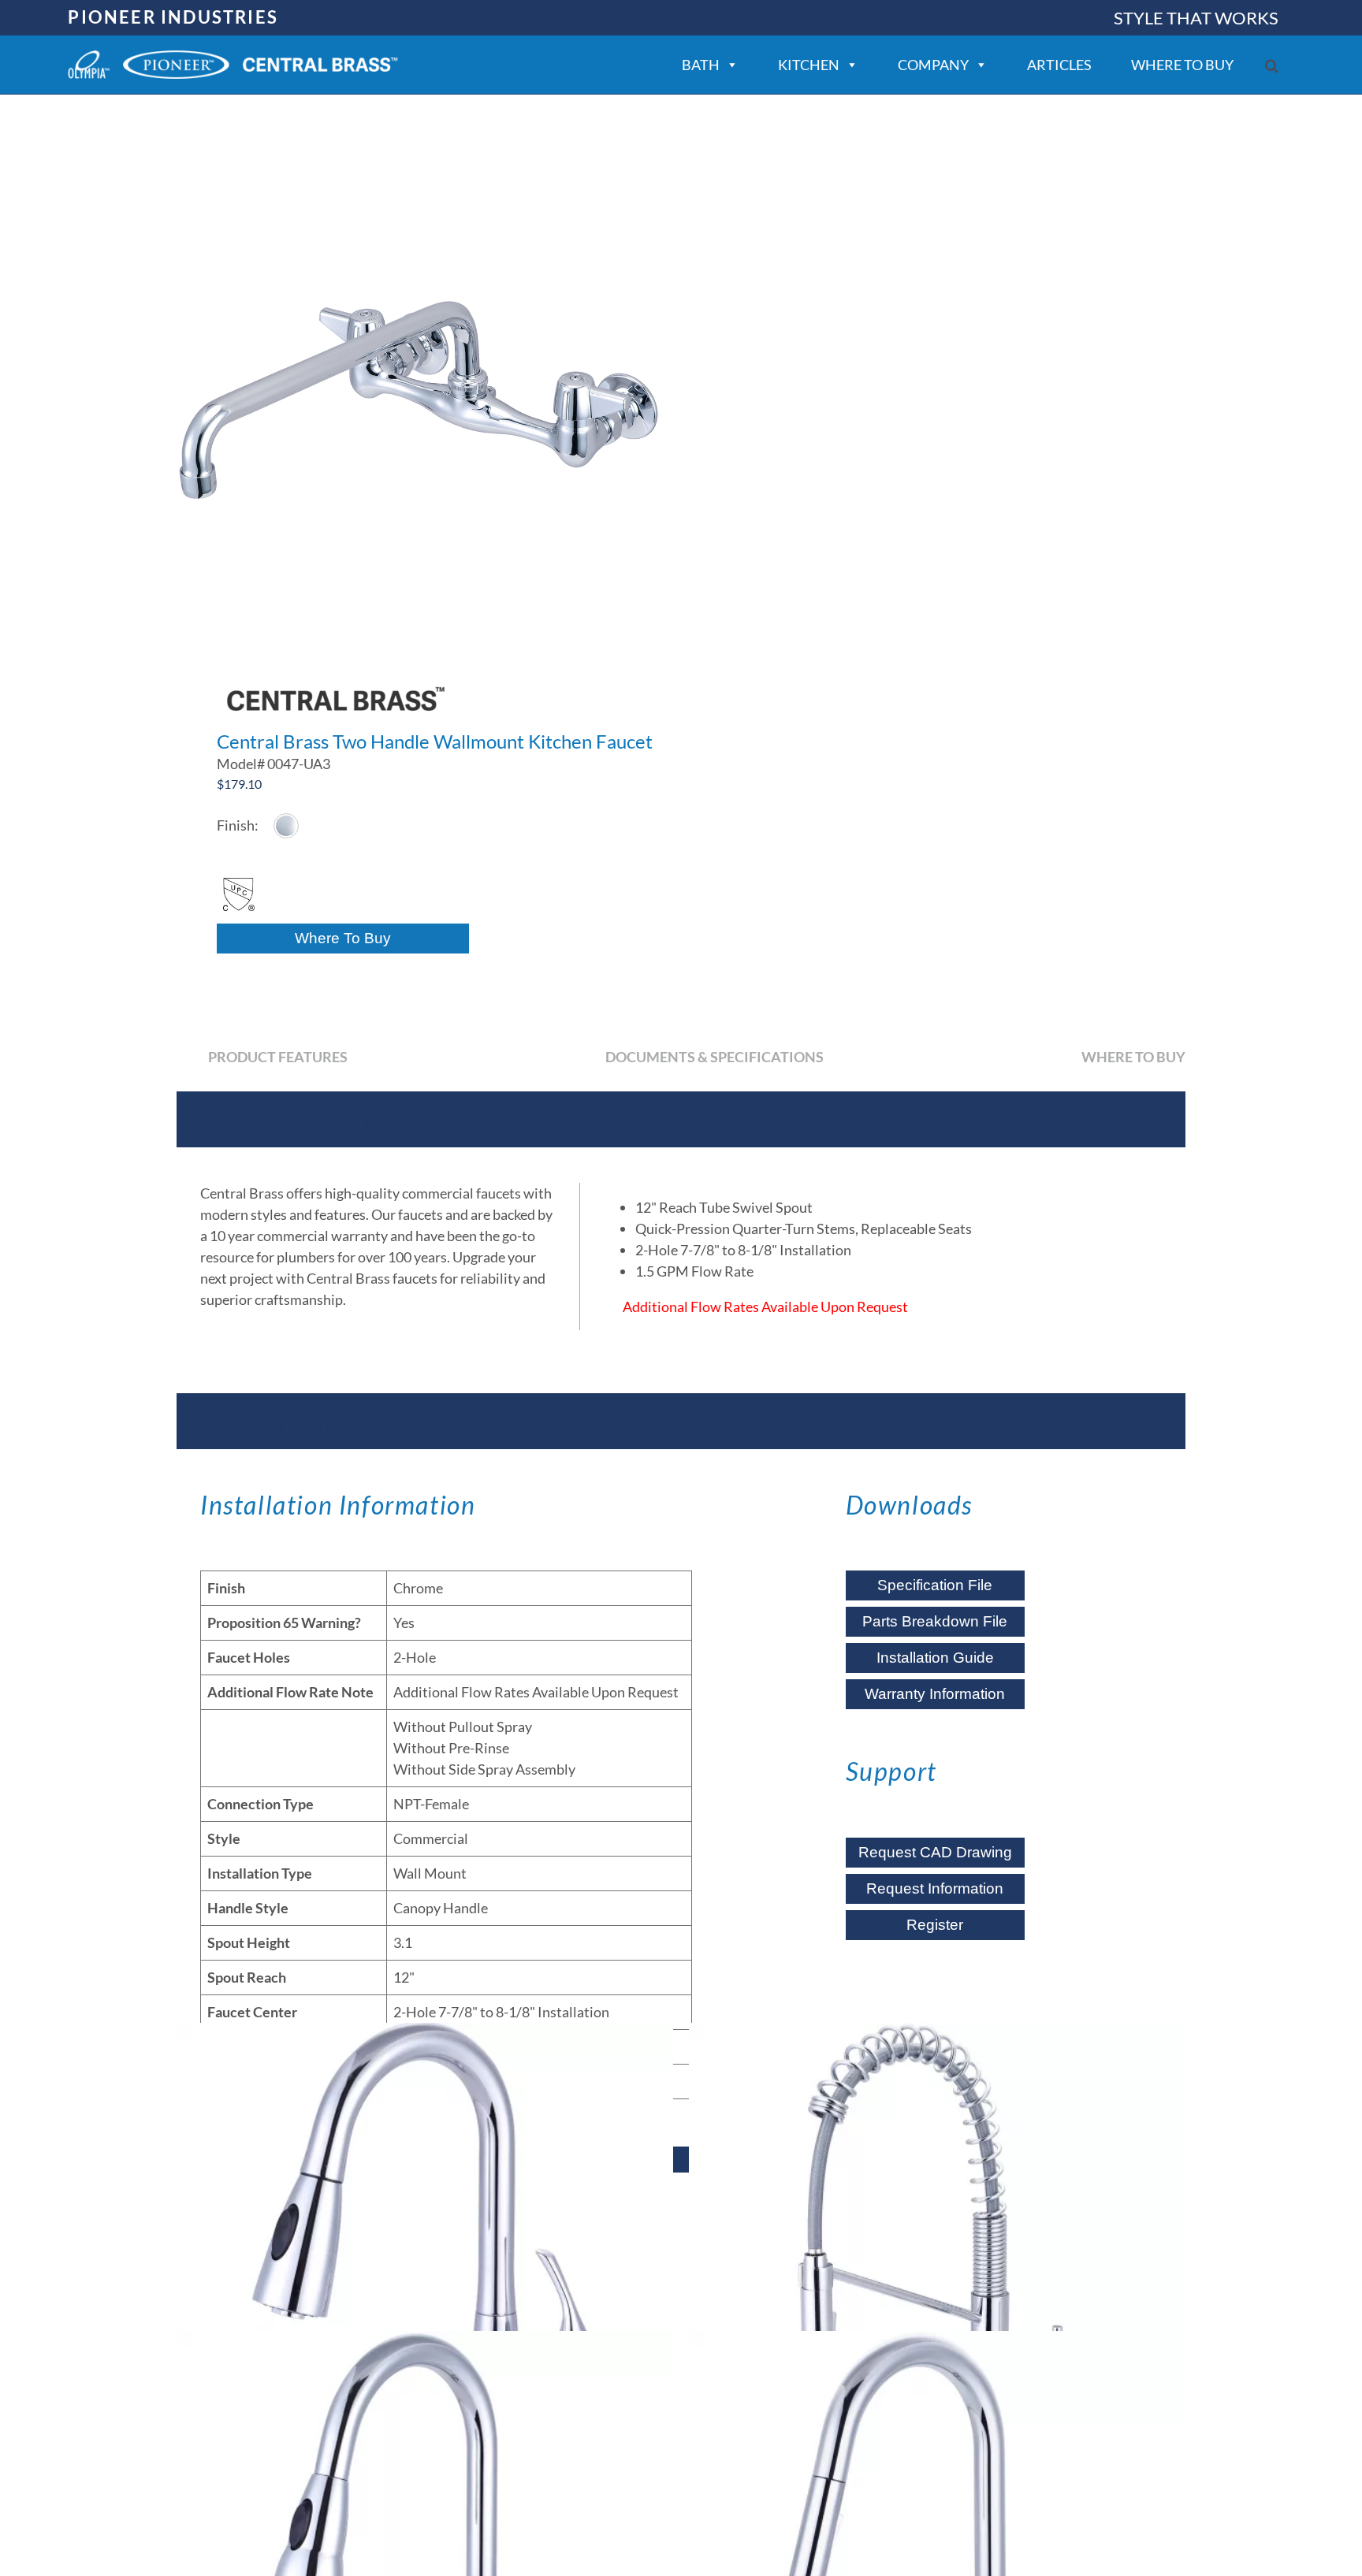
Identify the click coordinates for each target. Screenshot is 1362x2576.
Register (935, 1925)
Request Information (935, 1888)
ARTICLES (1059, 65)
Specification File (935, 1585)
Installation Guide (935, 1658)
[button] (1272, 66)
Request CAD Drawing (935, 1852)
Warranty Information (935, 1694)
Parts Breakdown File (935, 1621)
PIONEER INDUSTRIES (173, 17)
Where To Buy (343, 938)
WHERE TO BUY (1182, 65)
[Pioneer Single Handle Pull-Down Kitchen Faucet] (425, 2271)
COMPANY (933, 65)
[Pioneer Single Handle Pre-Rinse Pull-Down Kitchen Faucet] (937, 2271)
